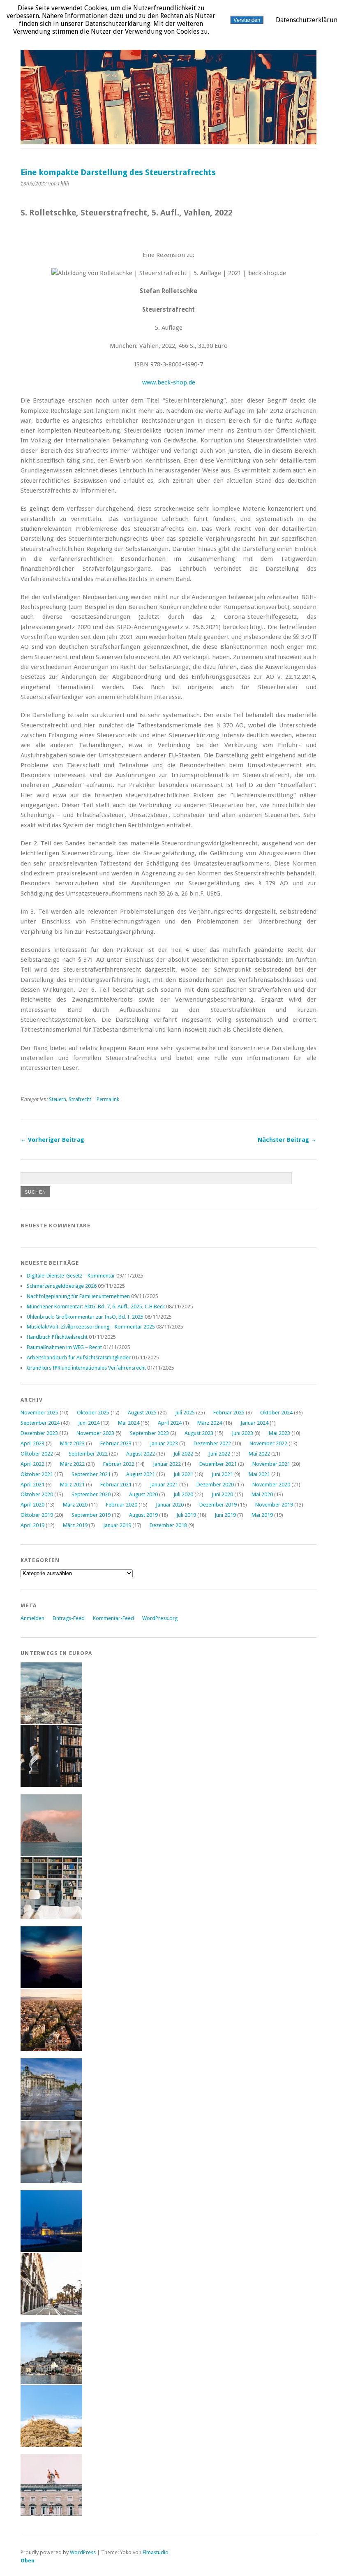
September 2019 (91, 1515)
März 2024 (210, 1423)
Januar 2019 (117, 1525)
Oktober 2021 (37, 1474)
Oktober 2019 (37, 1515)
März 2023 (72, 1443)
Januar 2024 (254, 1423)
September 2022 (88, 1454)
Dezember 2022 (212, 1443)
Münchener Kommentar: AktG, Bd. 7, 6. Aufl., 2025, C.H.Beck (96, 1307)
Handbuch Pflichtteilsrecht (57, 1337)
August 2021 (141, 1474)
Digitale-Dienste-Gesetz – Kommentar (71, 1276)
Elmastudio (156, 2552)
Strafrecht (80, 1099)
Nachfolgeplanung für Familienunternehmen (78, 1296)
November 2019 (274, 1505)
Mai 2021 (259, 1474)
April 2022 (32, 1464)
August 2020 (143, 1494)
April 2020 (32, 1505)
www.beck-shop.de (169, 382)
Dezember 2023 (39, 1433)
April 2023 (32, 1443)
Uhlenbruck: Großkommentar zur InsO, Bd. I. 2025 (85, 1317)
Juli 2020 (183, 1494)
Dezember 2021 (218, 1464)
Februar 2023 (116, 1443)
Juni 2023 (242, 1433)
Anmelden (32, 1618)
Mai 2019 (262, 1515)
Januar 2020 (170, 1505)
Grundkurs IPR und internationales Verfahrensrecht (86, 1368)
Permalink (108, 1099)
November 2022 (268, 1443)
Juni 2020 (222, 1494)
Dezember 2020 (215, 1485)
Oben (28, 2561)
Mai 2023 (279, 1433)
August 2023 (199, 1433)
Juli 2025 (185, 1413)
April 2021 (32, 1485)
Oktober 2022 (37, 1454)
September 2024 (40, 1423)
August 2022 (141, 1454)
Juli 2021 (183, 1474)
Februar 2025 (229, 1413)
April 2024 (170, 1423)
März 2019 (75, 1525)
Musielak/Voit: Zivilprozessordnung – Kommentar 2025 (91, 1327)
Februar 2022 (119, 1464)
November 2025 (39, 1413)
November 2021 (271, 1464)
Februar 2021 (116, 1485)
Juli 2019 (186, 1515)
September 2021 (91, 1474)
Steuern (58, 1099)
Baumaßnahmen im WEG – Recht (64, 1347)
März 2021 (72, 1485)
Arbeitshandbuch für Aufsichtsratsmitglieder (79, 1357)
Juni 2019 (225, 1515)
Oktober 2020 (37, 1494)
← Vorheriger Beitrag (52, 1140)
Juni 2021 (222, 1474)
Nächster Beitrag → (287, 1140)
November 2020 (271, 1485)
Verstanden (247, 20)
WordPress (83, 2552)
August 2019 (143, 1515)
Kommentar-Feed (113, 1618)
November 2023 (95, 1433)
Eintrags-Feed (69, 1618)
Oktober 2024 (276, 1413)
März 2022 (72, 1464)
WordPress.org (160, 1618)
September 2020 (91, 1494)
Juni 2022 (219, 1454)
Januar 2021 (164, 1485)
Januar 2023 (164, 1443)
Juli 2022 (183, 1454)
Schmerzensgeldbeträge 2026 (62, 1286)
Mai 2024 (129, 1423)
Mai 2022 (259, 1454)
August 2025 (142, 1413)
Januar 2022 (167, 1464)
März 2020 (75, 1505)
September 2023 (149, 1433)
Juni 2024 (89, 1423)
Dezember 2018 (168, 1525)
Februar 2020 (122, 1505)
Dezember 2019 (218, 1505)
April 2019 (32, 1525)
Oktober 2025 (93, 1413)
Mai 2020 (262, 1494)
